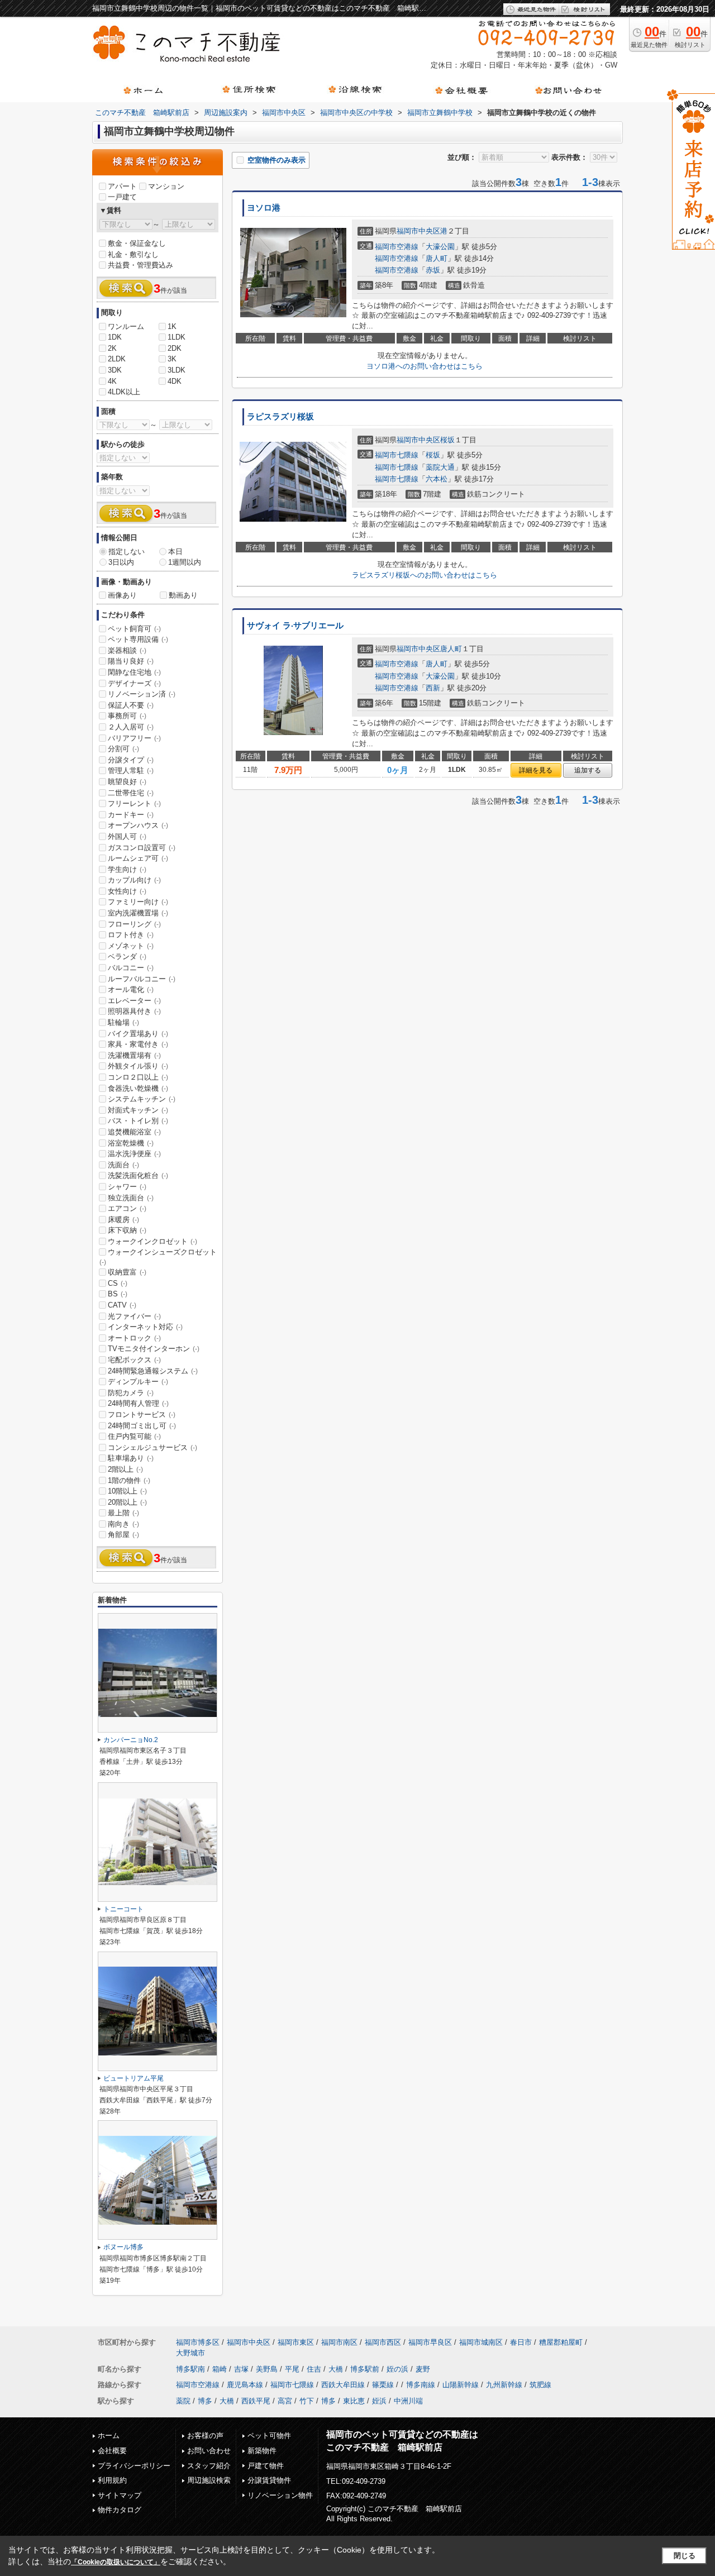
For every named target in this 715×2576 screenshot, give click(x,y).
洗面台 (123, 1165)
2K (112, 348)
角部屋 (123, 1535)
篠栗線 (383, 2385)
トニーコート (123, 1909)
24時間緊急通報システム (153, 1371)
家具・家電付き (138, 1044)
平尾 (292, 2369)
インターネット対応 (145, 1327)
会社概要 (112, 2451)
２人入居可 (131, 727)
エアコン (127, 1208)
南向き (123, 1524)
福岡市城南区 (481, 2342)
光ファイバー (134, 1316)
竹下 (307, 2401)
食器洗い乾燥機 (138, 1088)
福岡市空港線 (397, 247)
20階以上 (127, 1502)
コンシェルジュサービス (152, 1447)
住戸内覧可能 (134, 1436)
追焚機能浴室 (134, 1132)
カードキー (131, 815)
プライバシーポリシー (134, 2466)
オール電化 (131, 989)
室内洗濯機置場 (138, 913)
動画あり (183, 595)
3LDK (177, 370)
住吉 (314, 2369)
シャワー (127, 1187)
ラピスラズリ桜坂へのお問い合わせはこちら (425, 575)
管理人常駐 (131, 771)
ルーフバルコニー (142, 979)
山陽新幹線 (461, 2385)
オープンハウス (138, 825)
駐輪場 (123, 1022)
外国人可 (127, 836)
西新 (433, 688)
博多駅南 (190, 2369)
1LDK (177, 337)
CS (118, 1283)
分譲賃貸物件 (269, 2480)
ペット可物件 (269, 2436)
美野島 (267, 2369)
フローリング (134, 924)
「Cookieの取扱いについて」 (116, 2562)
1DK (115, 337)
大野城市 (190, 2353)
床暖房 (123, 1220)
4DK (175, 381)
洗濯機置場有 (134, 1055)
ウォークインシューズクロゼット (158, 1257)
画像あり (122, 595)
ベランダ (127, 957)
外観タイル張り (138, 1066)
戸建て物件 (266, 2466)
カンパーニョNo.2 (131, 1740)
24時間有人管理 (138, 1403)
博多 (205, 2401)
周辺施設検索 (209, 2480)
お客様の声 (205, 2436)
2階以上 (125, 1469)
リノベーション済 (142, 694)
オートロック (134, 1338)
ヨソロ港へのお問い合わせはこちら (425, 366)
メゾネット (131, 946)
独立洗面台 (131, 1198)
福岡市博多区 (198, 2342)
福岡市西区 (383, 2342)
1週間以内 (185, 562)
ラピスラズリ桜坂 (280, 417)
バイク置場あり (138, 1034)
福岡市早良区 (430, 2342)
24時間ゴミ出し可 (142, 1426)
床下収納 (127, 1230)
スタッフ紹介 (209, 2466)
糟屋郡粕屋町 (561, 2342)
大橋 (336, 2369)
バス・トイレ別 (138, 1121)
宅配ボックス (134, 1360)
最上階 (123, 1513)
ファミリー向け (138, 902)
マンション (166, 186)
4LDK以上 (124, 392)
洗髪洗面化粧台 (138, 1175)
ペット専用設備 (138, 639)
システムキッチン (142, 1099)
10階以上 (127, 1491)
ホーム (109, 2436)
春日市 (521, 2342)
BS (118, 1294)
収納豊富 (127, 1272)
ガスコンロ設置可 (142, 848)
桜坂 (447, 440)
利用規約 (112, 2480)
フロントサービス (142, 1415)
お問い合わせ (209, 2451)
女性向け (127, 891)
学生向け (127, 869)
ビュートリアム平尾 (134, 2078)
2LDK (117, 359)
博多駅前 (365, 2369)
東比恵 (354, 2401)
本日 (175, 552)
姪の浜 (397, 2369)
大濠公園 (440, 247)
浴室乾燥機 (131, 1143)
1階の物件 (129, 1480)
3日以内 (121, 562)
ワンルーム (126, 326)
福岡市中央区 (418, 231)
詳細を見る (536, 770)
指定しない (127, 552)
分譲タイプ (131, 760)
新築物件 (262, 2451)
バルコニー (131, 968)
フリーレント (134, 803)
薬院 (183, 2401)
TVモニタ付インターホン (154, 1349)
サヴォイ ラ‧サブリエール (295, 626)
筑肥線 (540, 2385)
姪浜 (379, 2401)
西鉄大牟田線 (343, 2385)
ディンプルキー (138, 1382)
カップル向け (134, 880)
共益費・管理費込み (140, 265)
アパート (122, 186)
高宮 (285, 2401)
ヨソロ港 (264, 208)
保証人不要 (131, 705)
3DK (115, 370)
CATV (122, 1305)
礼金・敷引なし (133, 254)
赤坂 (433, 270)
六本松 (437, 479)
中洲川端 (408, 2401)
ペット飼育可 (134, 629)
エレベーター (134, 1001)
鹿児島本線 (245, 2385)
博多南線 (421, 2385)
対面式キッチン (138, 1110)
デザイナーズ (134, 683)
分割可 (123, 749)
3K (172, 359)
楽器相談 (127, 650)
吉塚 (241, 2369)
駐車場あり (131, 1458)
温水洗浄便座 (134, 1154)
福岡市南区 (339, 2342)
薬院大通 (440, 467)
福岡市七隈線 (397, 455)
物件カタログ (120, 2510)
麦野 (423, 2369)
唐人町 (437, 258)
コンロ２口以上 (138, 1077)
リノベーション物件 (280, 2495)
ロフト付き (131, 935)
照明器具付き (134, 1011)
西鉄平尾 (256, 2401)
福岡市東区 (296, 2342)
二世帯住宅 (131, 793)
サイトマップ (120, 2495)
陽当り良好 (131, 661)
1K (172, 326)
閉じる (685, 2556)
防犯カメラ (131, 1393)
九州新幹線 (504, 2385)
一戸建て (122, 197)
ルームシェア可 (138, 858)
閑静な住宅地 (134, 672)
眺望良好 (127, 782)
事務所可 (127, 716)
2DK (175, 348)
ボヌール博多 (123, 2247)
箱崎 (220, 2369)
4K (112, 381)
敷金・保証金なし (137, 243)
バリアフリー (134, 738)
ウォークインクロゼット (152, 1241)
